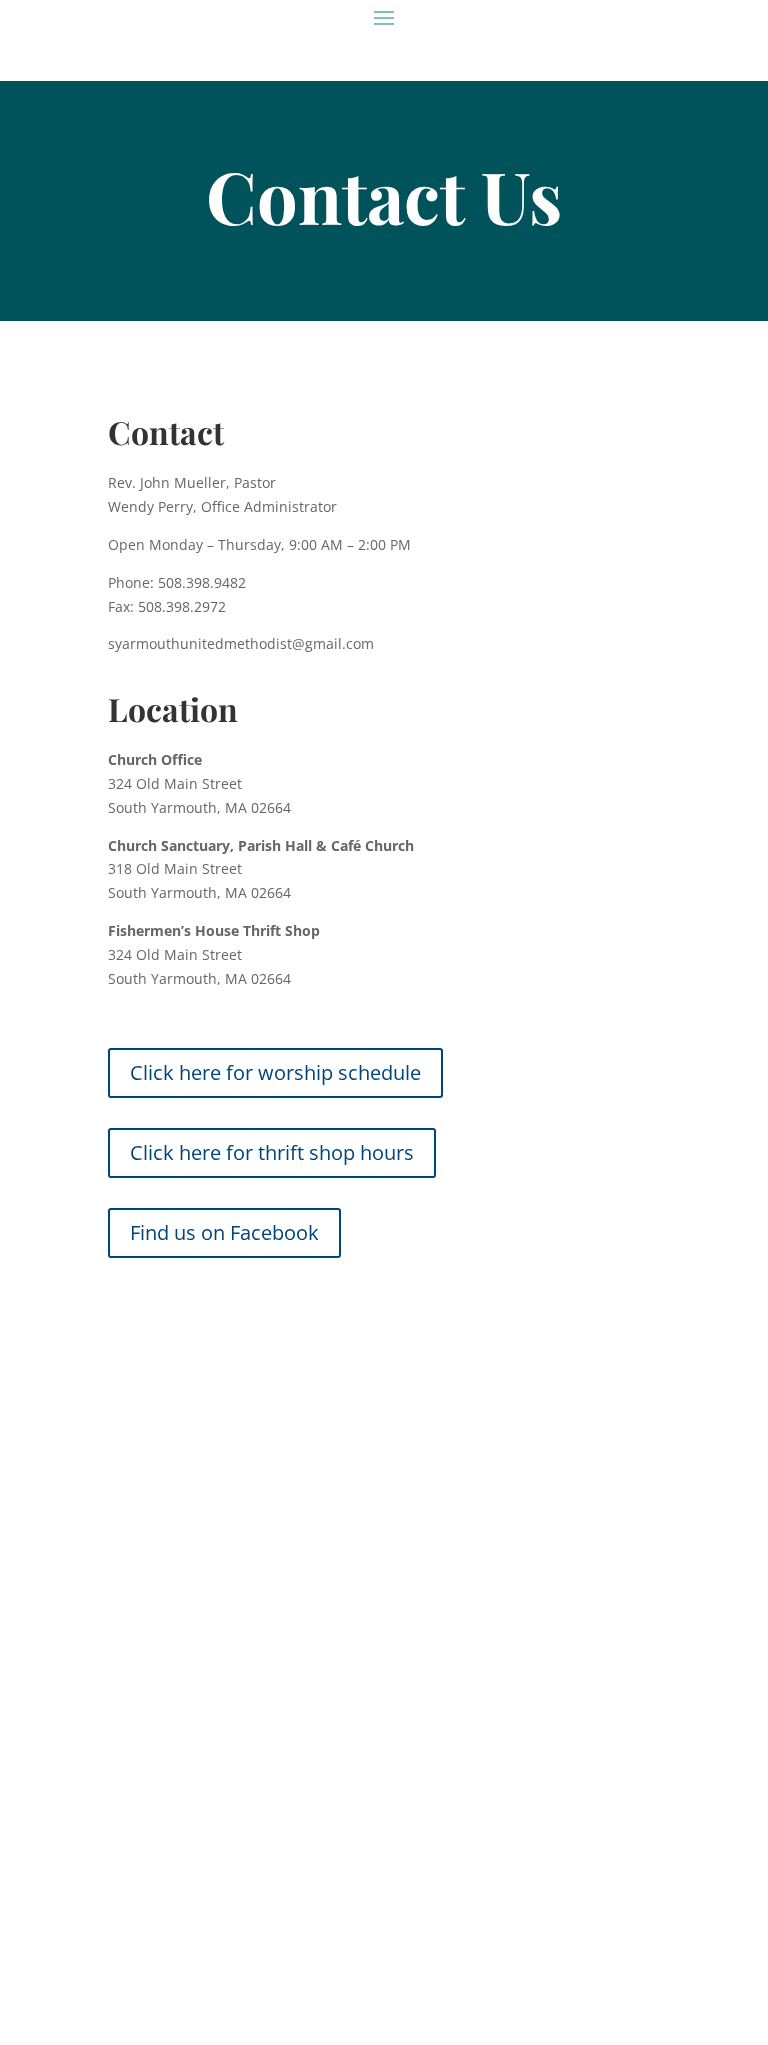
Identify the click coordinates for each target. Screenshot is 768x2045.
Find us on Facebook (224, 1232)
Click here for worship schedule (275, 1072)
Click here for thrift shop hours (272, 1152)
